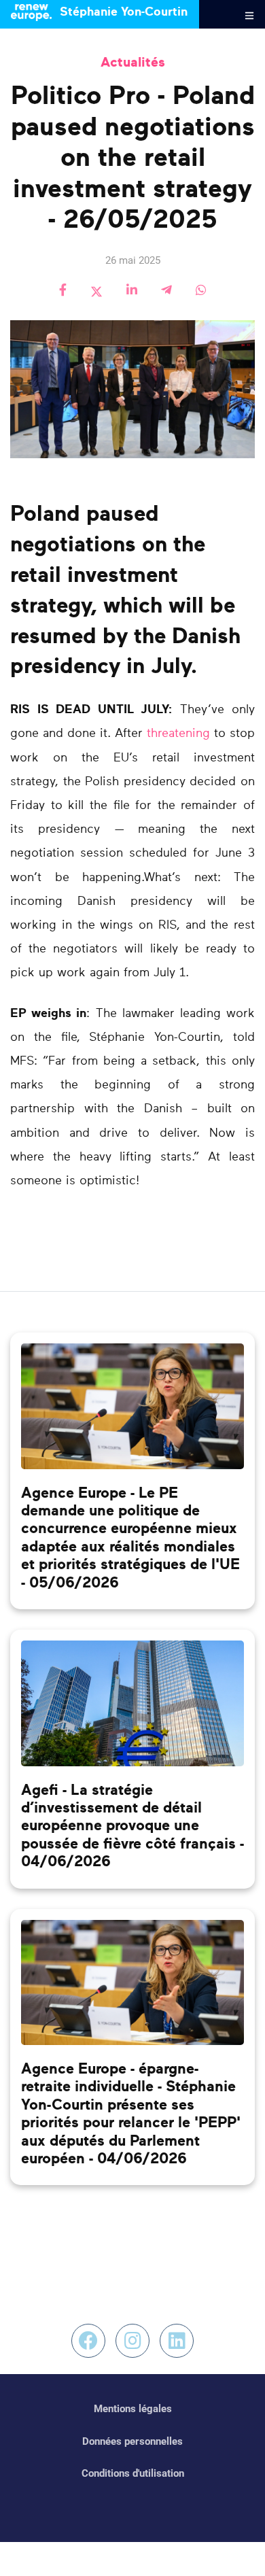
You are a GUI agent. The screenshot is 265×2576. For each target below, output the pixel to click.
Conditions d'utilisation (133, 2473)
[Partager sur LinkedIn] (132, 291)
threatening (178, 734)
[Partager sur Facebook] (63, 291)
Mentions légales (133, 2409)
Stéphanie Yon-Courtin (122, 12)
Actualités (133, 63)
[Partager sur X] (96, 291)
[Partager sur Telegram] (166, 291)
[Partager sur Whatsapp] (201, 291)
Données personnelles (132, 2441)
